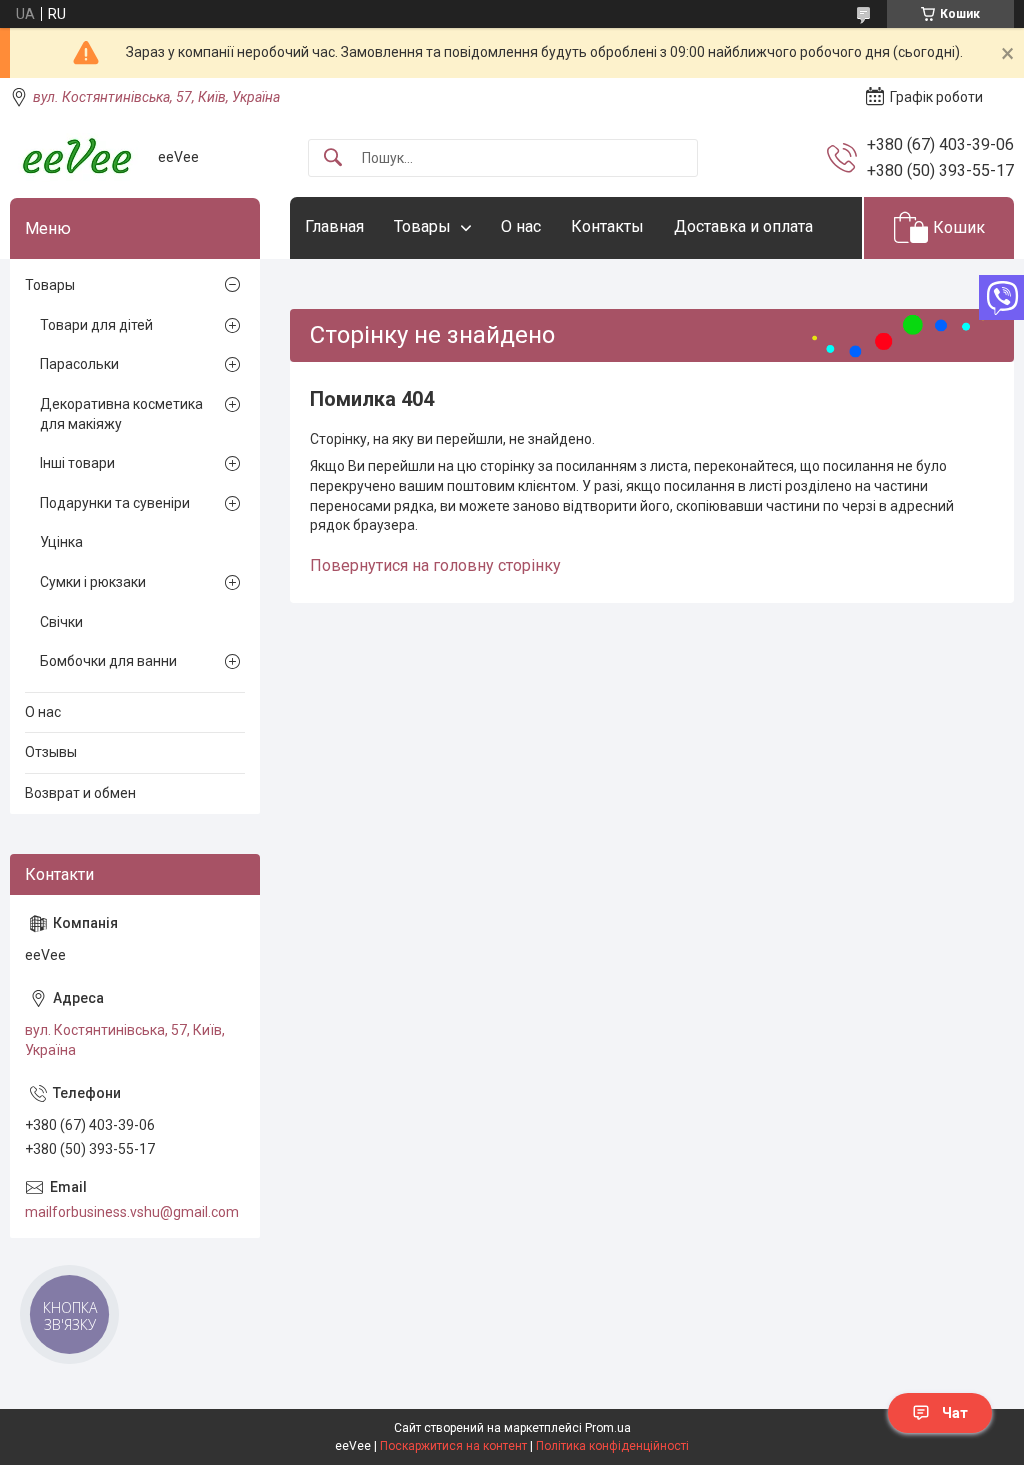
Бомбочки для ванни (108, 661)
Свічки (61, 622)
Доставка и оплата (743, 226)
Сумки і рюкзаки (93, 582)
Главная (334, 226)
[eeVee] (76, 157)
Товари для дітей (96, 325)
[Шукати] (333, 158)
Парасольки (79, 364)
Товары (422, 226)
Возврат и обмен (80, 793)
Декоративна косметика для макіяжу (121, 414)
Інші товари (77, 463)
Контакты (607, 226)
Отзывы (51, 752)
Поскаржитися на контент (453, 1446)
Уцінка (61, 542)
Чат (955, 1413)
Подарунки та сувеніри (115, 503)
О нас (521, 226)
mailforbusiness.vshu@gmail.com (132, 1212)
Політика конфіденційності (612, 1446)
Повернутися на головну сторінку (435, 565)
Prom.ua (608, 1428)
